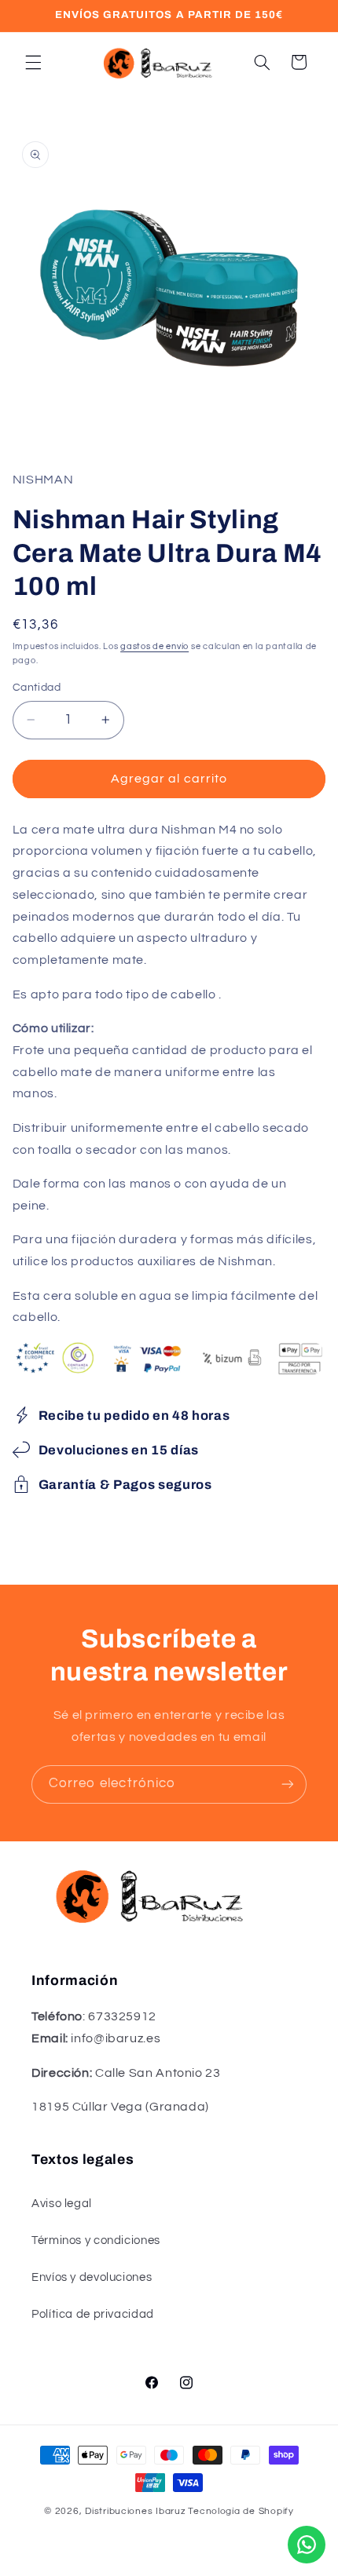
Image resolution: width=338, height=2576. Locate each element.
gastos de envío (154, 646)
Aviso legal (62, 2204)
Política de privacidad (93, 2314)
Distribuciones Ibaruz (135, 2511)
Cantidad (37, 688)
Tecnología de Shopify (241, 2511)
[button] (33, 62)
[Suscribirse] (288, 1784)
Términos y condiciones (96, 2240)
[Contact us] (307, 2545)
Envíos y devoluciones (92, 2277)
